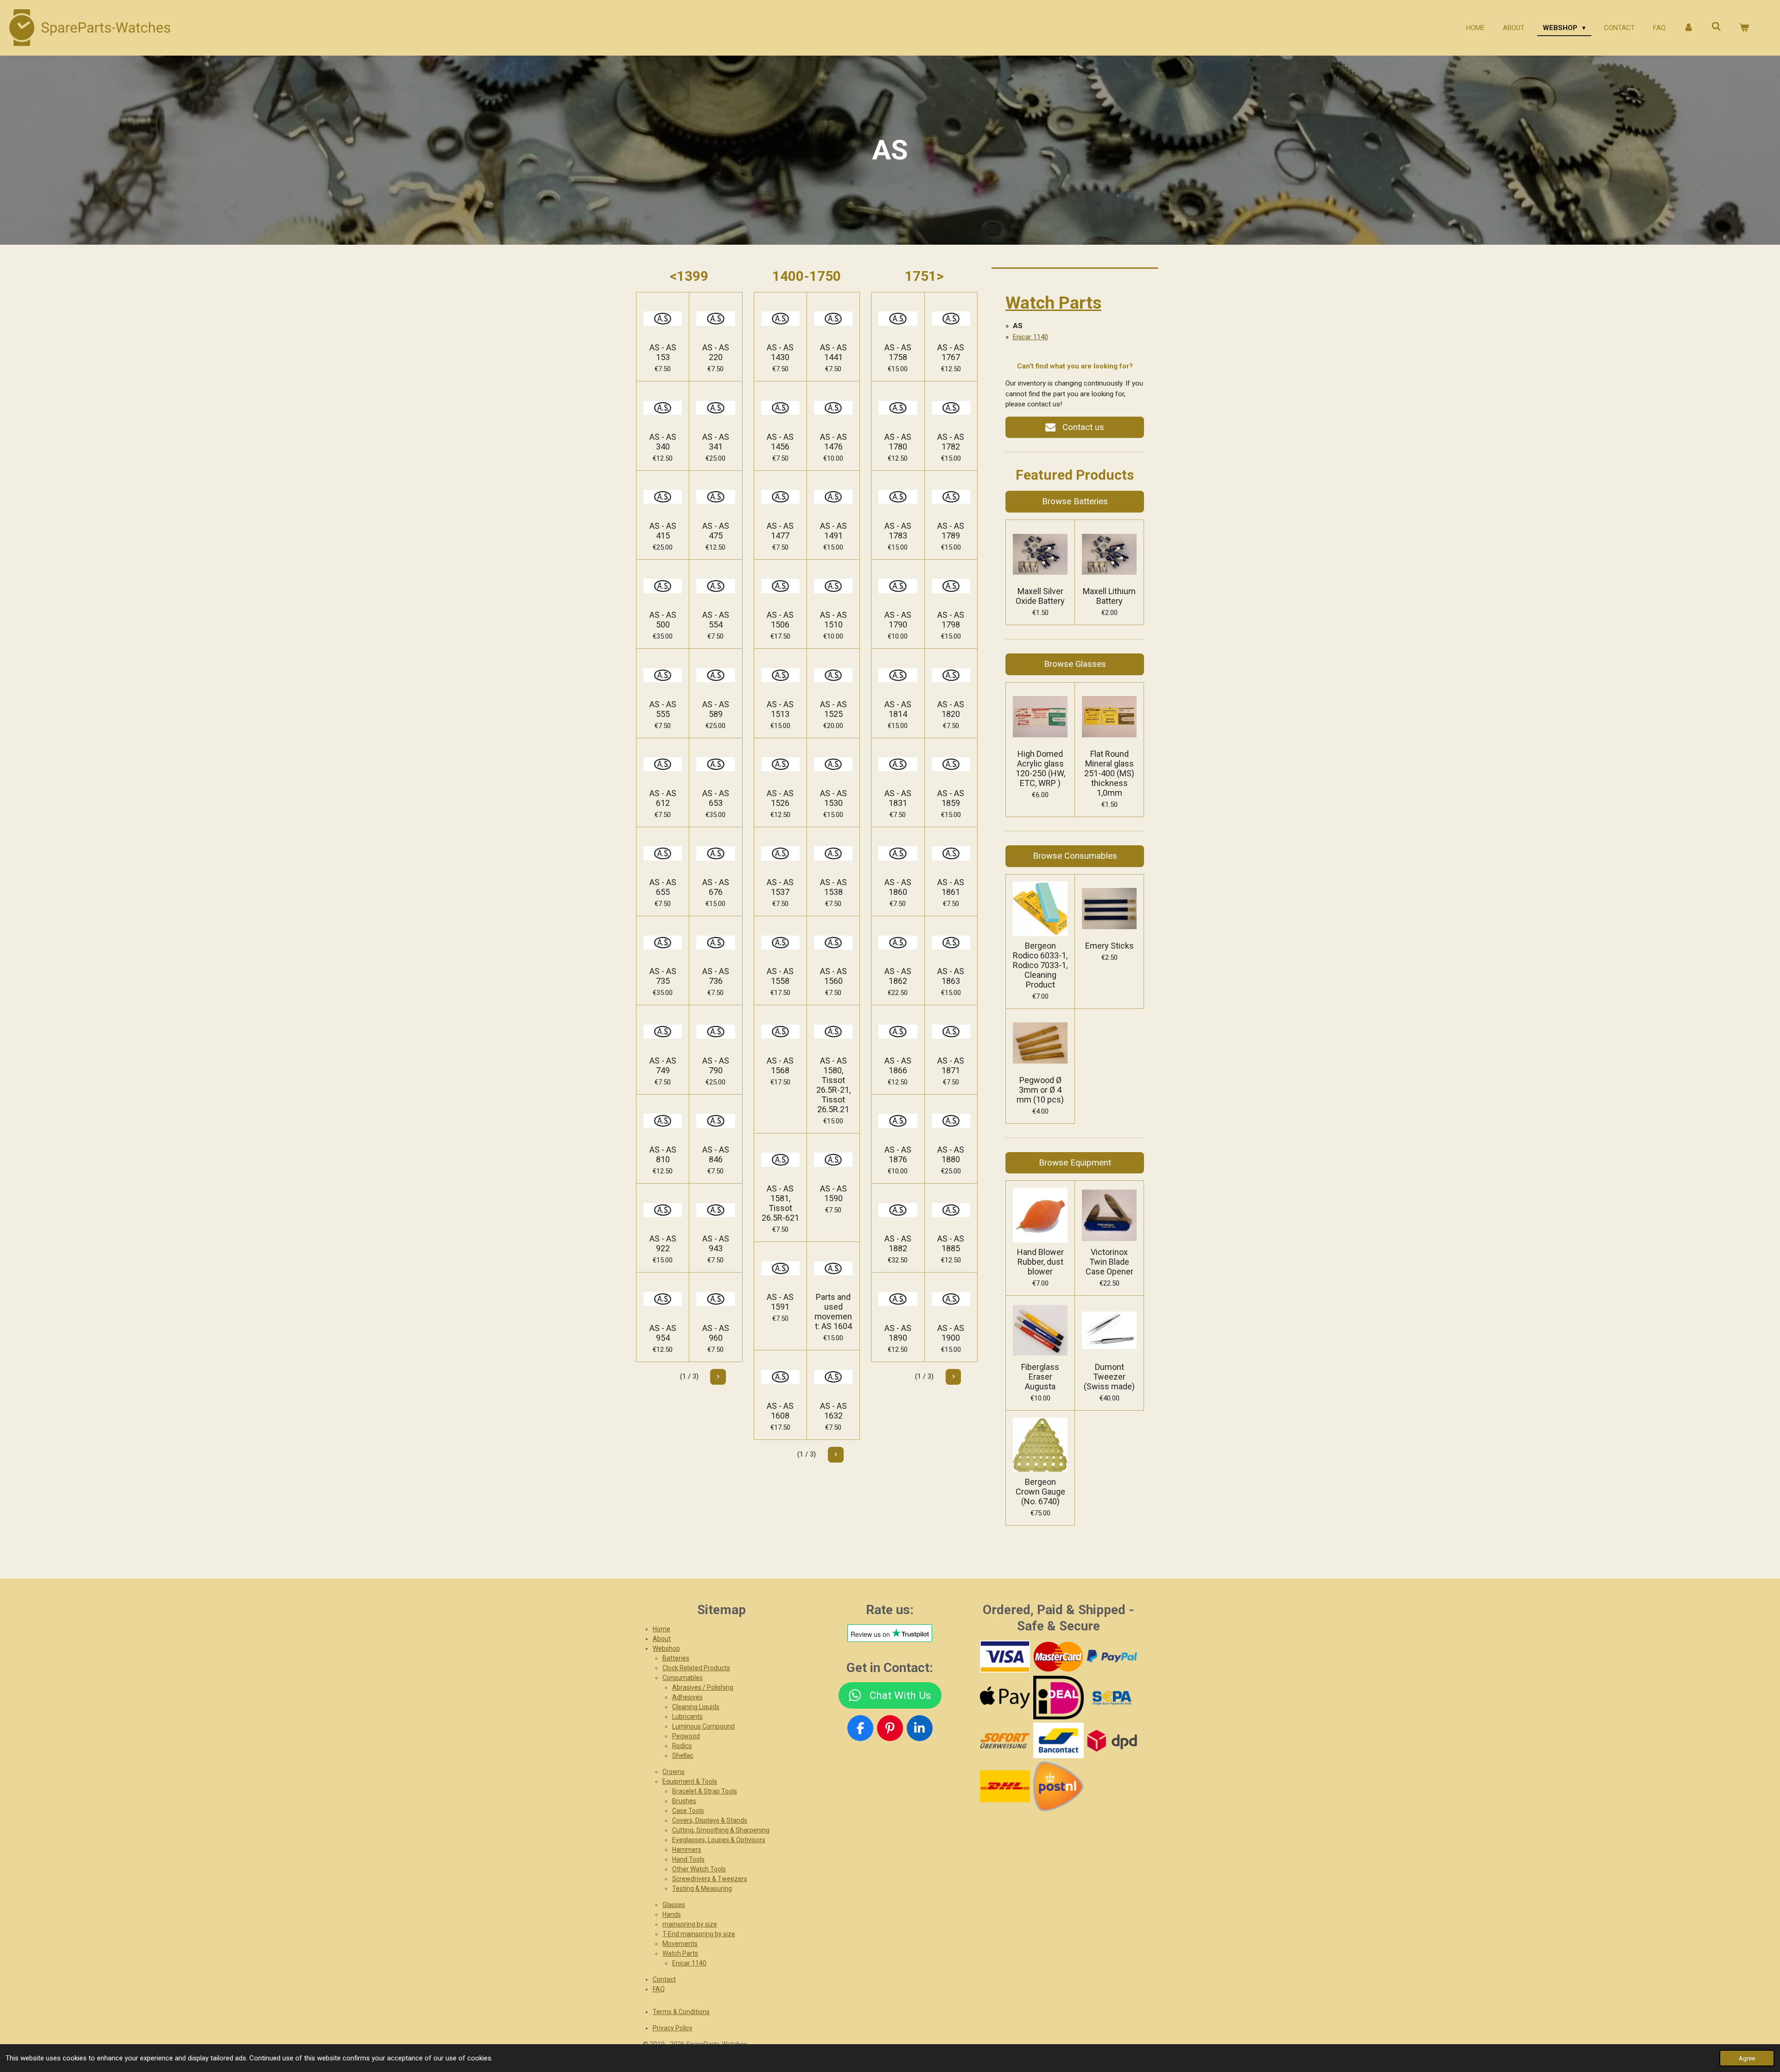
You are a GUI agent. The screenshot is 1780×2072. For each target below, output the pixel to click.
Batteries (676, 1658)
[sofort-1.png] (1005, 1741)
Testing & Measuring (702, 1888)
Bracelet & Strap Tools (705, 1791)
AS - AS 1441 (833, 352)
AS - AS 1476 (833, 442)
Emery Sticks (1109, 946)
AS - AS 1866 (898, 1065)
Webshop (666, 1648)
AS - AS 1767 (951, 352)
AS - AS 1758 (898, 352)
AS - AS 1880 (951, 1154)
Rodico (682, 1746)
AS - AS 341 (716, 442)
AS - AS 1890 (898, 1333)
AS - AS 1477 (780, 531)
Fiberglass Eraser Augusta (1040, 1377)
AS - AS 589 (716, 709)
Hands (672, 1914)
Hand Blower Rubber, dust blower (1040, 1262)
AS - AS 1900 (951, 1333)
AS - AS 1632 (833, 1411)
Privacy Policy (673, 2028)
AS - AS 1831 (898, 798)
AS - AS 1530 (833, 798)
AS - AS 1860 (898, 887)
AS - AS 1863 (951, 976)
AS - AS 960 (716, 1333)
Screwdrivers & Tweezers (710, 1879)
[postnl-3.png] (1058, 1787)
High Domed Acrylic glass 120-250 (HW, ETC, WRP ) (1040, 768)
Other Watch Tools (699, 1869)
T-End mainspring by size (699, 1934)
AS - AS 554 (716, 620)
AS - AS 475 (716, 531)
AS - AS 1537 (780, 887)
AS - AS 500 (663, 620)
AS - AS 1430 (780, 352)
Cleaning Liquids (696, 1707)
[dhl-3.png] (1005, 1787)
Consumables (683, 1678)
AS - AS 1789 (951, 531)
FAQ (659, 1989)
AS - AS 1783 (898, 531)
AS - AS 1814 (898, 709)
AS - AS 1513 (780, 709)
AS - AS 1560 (833, 976)
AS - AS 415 (663, 531)
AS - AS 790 (716, 1065)
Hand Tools (688, 1859)
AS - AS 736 (716, 976)
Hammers (687, 1850)
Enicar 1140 (1030, 337)
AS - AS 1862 (898, 976)
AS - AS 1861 (951, 887)
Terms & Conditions (681, 2012)
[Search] (1716, 27)
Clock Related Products (696, 1668)
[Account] (1688, 28)
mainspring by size (690, 1924)
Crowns (674, 1772)
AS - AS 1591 (780, 1302)
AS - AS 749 (663, 1065)
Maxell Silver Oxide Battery (1040, 596)
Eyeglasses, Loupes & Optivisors (719, 1840)
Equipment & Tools (690, 1781)
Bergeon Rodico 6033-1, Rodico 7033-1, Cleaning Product (1040, 965)
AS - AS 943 (716, 1243)
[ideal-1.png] (1058, 1698)
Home (661, 1629)
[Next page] (718, 1377)
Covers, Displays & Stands (710, 1820)
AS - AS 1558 (780, 976)
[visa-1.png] (1005, 1656)
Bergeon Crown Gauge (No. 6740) (1040, 1492)
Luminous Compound (703, 1726)
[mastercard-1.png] (1058, 1656)
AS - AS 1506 (780, 620)
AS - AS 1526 (780, 798)
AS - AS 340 (663, 442)
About (662, 1639)
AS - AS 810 (663, 1154)
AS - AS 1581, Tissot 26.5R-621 (780, 1203)
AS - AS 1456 (780, 442)
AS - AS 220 (716, 352)
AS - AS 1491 (833, 531)
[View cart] (1744, 28)
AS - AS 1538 (833, 887)
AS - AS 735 (663, 976)
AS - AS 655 (663, 887)
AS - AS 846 (716, 1154)
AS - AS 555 (663, 709)
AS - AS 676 (716, 887)
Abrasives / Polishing (703, 1687)
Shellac (683, 1755)
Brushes (684, 1801)
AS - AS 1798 (951, 620)
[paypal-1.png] (1112, 1656)
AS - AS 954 (663, 1333)
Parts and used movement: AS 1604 (833, 1312)
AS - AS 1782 (951, 442)
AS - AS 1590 (833, 1193)
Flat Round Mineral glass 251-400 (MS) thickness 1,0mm (1109, 773)
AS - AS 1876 (898, 1154)
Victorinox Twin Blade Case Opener (1109, 1262)
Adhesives (687, 1697)
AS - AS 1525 (833, 709)
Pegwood (686, 1736)
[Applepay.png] (1005, 1698)
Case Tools (688, 1811)
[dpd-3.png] (1112, 1741)
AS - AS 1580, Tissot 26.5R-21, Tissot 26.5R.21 (833, 1085)
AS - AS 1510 (833, 620)
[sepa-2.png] (1112, 1698)
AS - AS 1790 (898, 620)
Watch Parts (1053, 303)
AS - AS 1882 (898, 1243)
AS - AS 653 (716, 798)
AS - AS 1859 (951, 798)
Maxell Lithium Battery (1109, 596)
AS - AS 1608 (780, 1411)
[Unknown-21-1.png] (1058, 1741)
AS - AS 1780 (898, 442)
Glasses (674, 1905)
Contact (664, 1979)
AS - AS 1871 (951, 1065)
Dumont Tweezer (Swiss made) (1109, 1377)
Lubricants (687, 1717)
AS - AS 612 (663, 798)
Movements (680, 1944)
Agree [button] (1747, 2058)
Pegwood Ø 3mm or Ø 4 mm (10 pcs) (1040, 1090)
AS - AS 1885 (951, 1243)
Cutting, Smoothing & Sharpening (721, 1830)
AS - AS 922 (663, 1243)
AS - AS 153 (663, 352)
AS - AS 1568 (780, 1065)
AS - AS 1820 (951, 709)
